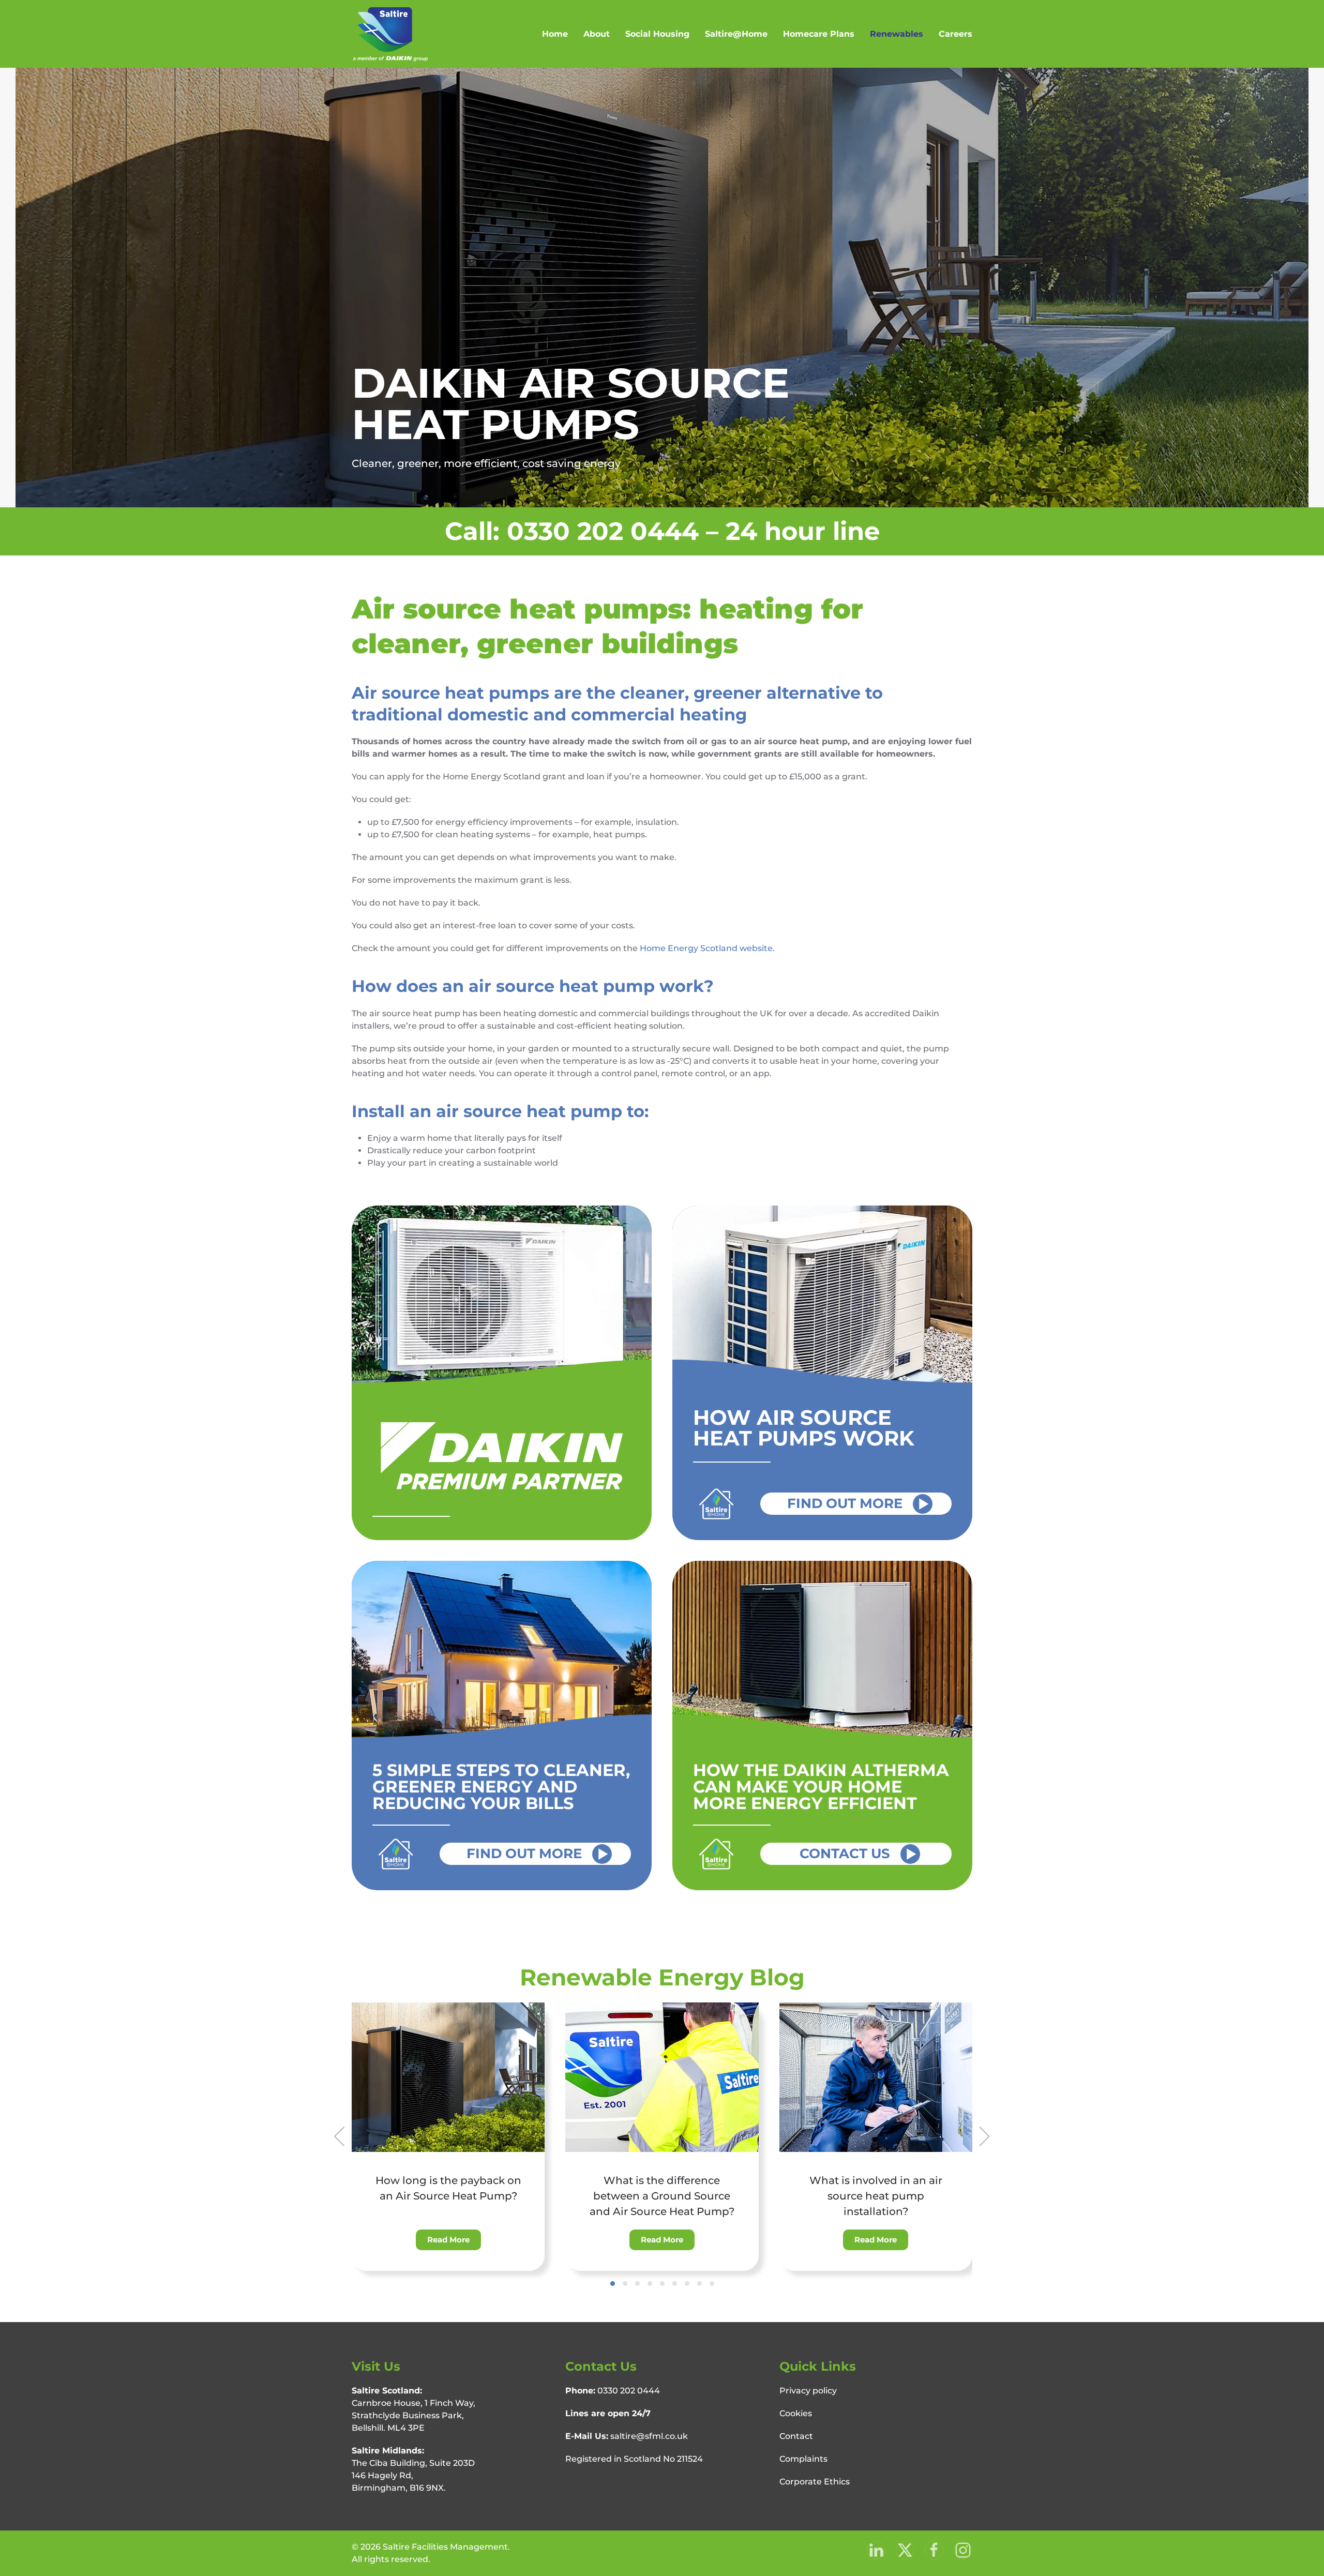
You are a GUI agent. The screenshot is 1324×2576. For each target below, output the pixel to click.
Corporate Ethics (815, 2482)
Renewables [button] (897, 34)
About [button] (597, 34)
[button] (340, 2136)
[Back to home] (390, 34)
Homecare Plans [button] (819, 34)
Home (555, 34)
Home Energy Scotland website (706, 948)
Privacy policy (808, 2391)
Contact (796, 2436)
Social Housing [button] (657, 34)
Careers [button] (956, 34)
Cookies (796, 2413)
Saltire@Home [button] (736, 34)
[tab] (613, 2284)
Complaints (803, 2459)
